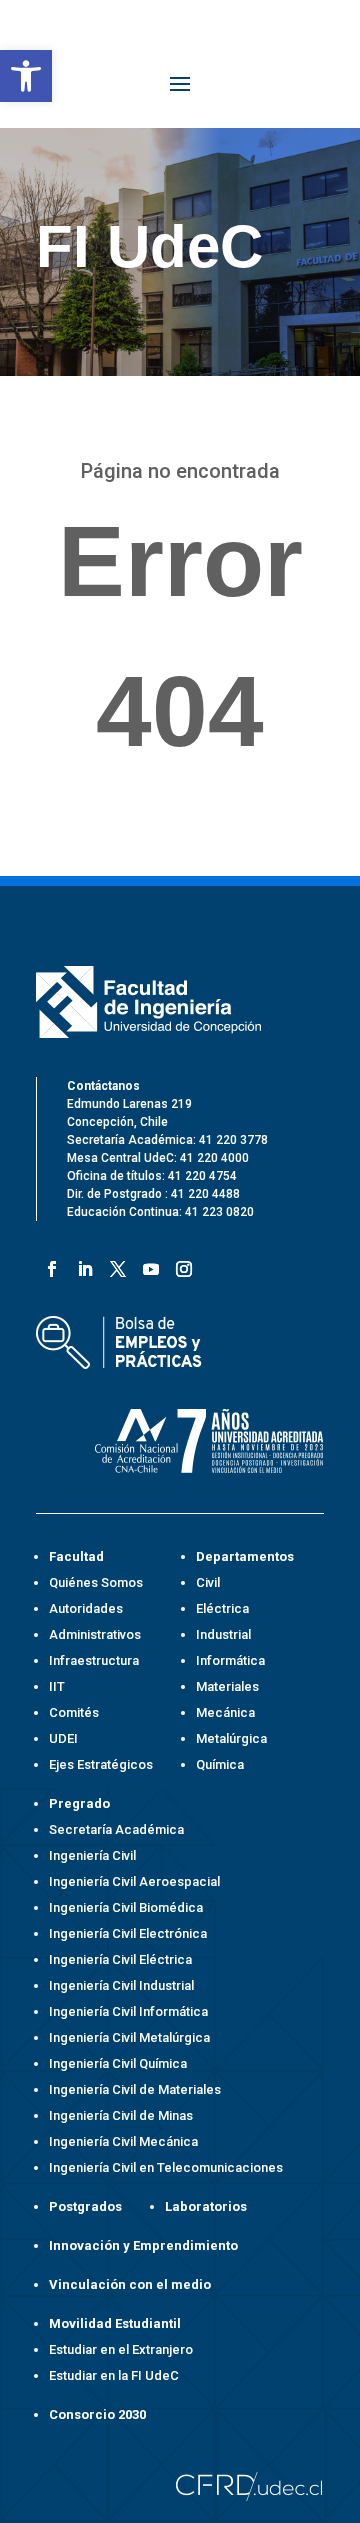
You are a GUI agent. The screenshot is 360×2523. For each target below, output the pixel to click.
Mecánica (225, 1712)
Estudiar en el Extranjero (121, 2349)
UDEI (63, 1738)
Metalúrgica (231, 1738)
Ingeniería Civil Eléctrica (120, 1959)
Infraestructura (94, 1660)
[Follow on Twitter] (114, 1265)
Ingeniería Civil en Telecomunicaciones (166, 2167)
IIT (57, 1686)
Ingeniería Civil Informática (128, 2011)
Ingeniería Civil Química (118, 2063)
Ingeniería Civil (92, 1855)
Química (220, 1764)
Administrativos (95, 1634)
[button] (26, 76)
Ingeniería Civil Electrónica (128, 1933)
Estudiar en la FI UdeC (114, 2375)
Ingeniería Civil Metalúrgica (129, 2037)
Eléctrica (222, 1608)
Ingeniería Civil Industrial (121, 1985)
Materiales (227, 1686)
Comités (74, 1712)
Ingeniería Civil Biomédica (126, 1907)
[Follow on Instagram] (180, 1265)
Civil (208, 1582)
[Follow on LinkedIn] (81, 1265)
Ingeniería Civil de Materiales (135, 2089)
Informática (230, 1660)
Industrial (223, 1634)
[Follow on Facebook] (48, 1265)
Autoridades (86, 1608)
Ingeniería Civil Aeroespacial (134, 1881)
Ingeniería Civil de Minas (121, 2115)
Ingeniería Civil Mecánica (123, 2141)
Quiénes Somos (96, 1582)
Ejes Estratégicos (101, 1764)
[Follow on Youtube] (147, 1265)
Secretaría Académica (116, 1829)
